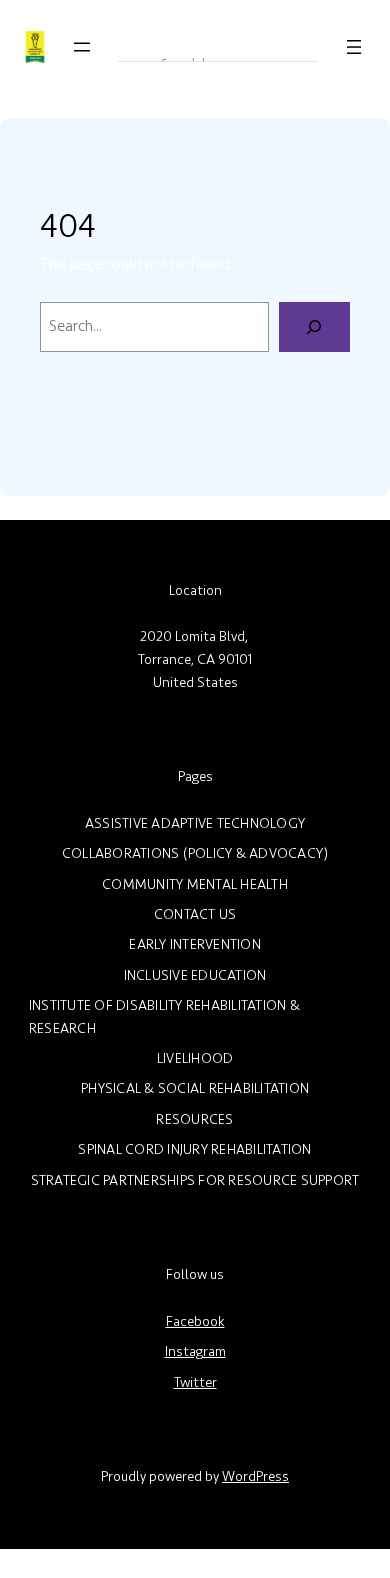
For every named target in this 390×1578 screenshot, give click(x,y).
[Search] (314, 327)
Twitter (195, 1382)
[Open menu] (82, 47)
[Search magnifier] (132, 47)
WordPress (255, 1476)
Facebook (195, 1321)
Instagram (195, 1351)
